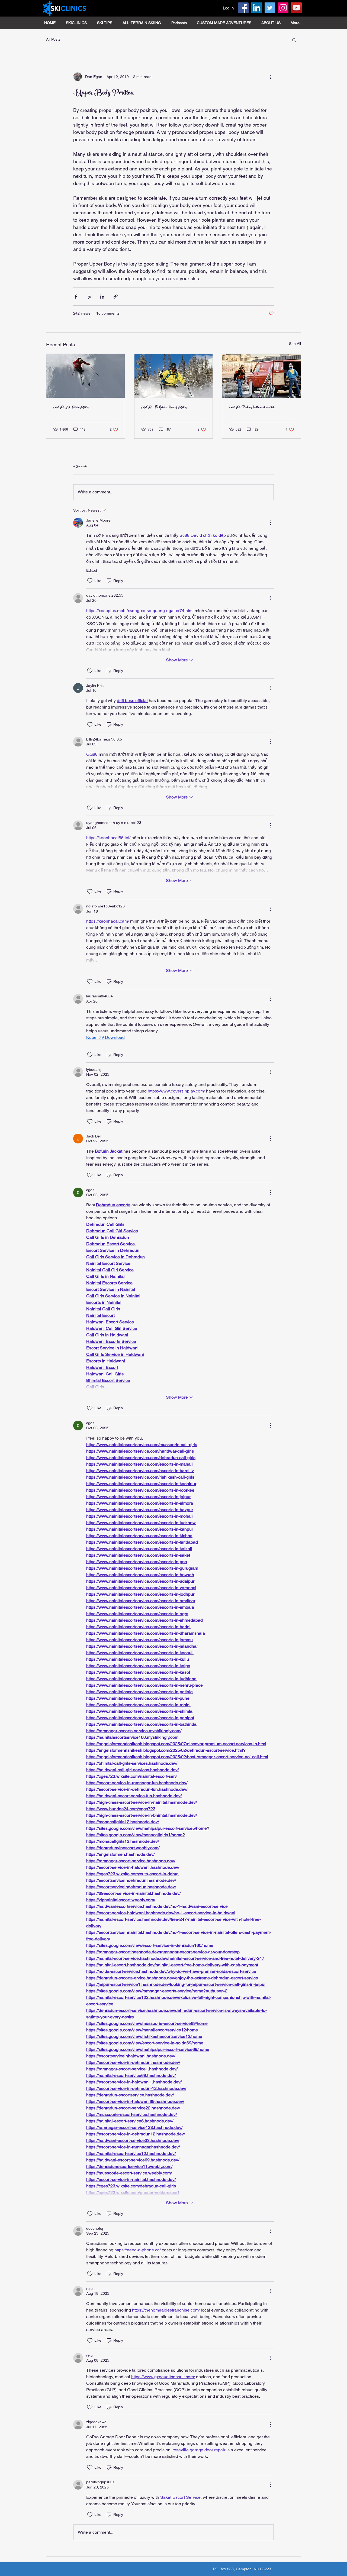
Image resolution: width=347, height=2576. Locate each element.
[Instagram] (283, 8)
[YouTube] (296, 8)
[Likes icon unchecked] (90, 581)
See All (295, 344)
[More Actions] (271, 523)
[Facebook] (243, 8)
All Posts (53, 39)
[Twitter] (270, 8)
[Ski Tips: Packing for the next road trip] (261, 376)
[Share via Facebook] (76, 297)
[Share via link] (116, 297)
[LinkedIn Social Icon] (257, 8)
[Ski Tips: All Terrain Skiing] (86, 376)
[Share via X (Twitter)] (89, 297)
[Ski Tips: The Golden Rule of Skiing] (174, 376)
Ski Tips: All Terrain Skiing (71, 408)
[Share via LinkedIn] (102, 297)
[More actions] (271, 77)
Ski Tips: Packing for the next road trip (252, 408)
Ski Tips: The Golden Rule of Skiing (164, 408)
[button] (294, 40)
